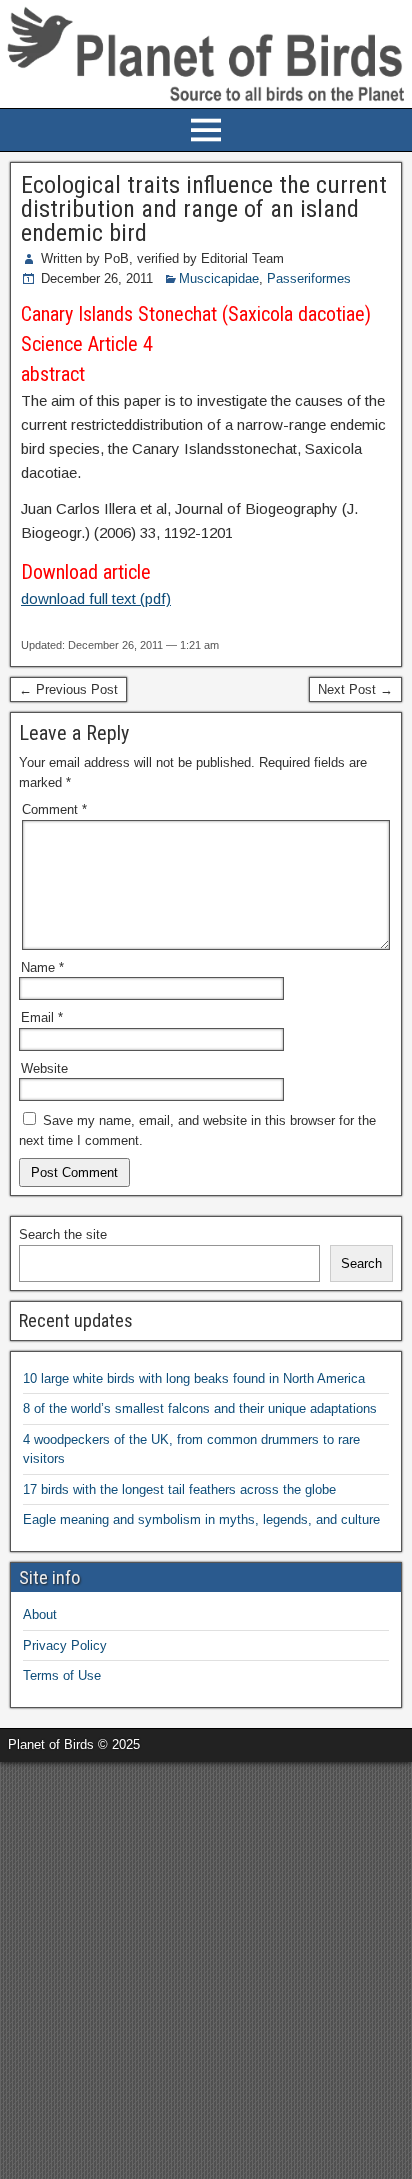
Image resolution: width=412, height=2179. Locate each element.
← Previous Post (68, 689)
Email (42, 1017)
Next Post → (355, 689)
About (40, 1614)
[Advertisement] (206, 1968)
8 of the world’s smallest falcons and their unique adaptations (200, 1408)
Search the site (63, 1234)
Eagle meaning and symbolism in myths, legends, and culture (201, 1519)
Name (42, 967)
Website (44, 1068)
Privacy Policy (65, 1645)
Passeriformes (309, 278)
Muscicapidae (219, 278)
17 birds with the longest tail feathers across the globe (179, 1489)
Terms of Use (62, 1675)
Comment (54, 809)
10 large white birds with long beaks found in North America (194, 1378)
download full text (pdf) (96, 598)
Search (361, 1263)
